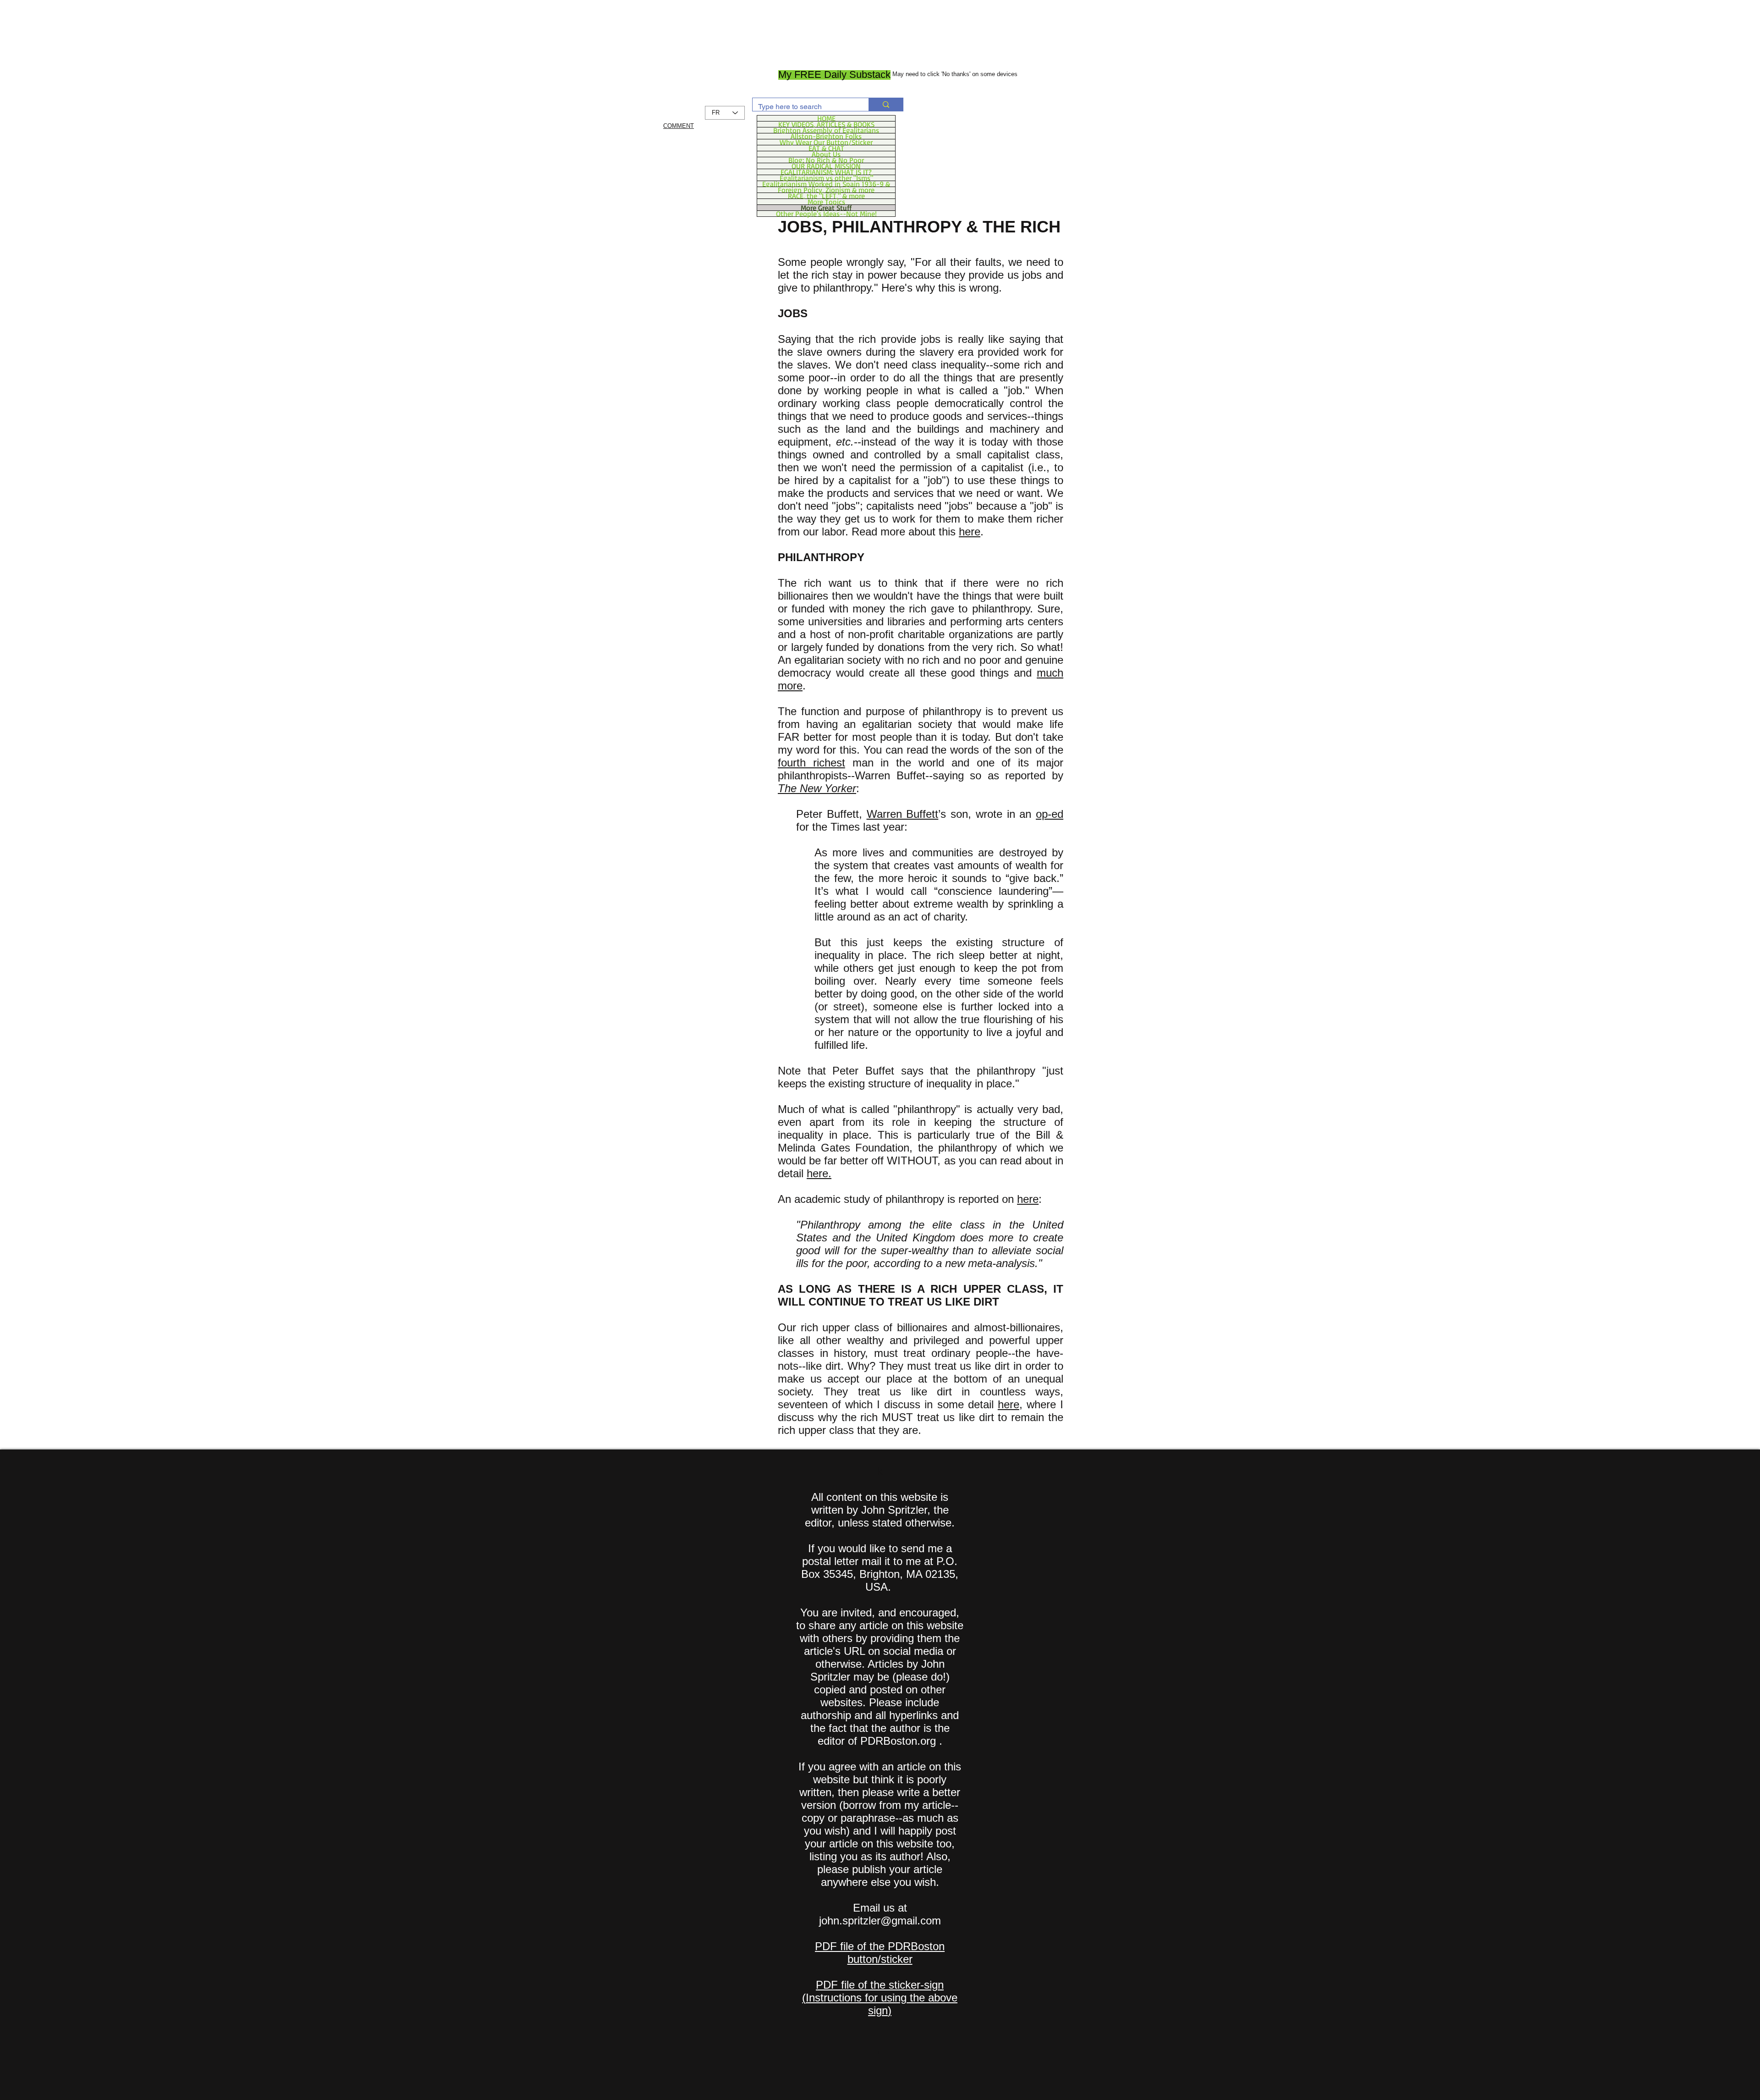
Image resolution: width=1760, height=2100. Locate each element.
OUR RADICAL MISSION (826, 166)
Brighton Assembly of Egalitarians (826, 130)
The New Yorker (817, 788)
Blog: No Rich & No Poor (826, 160)
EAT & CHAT (826, 148)
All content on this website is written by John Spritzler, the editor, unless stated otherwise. (880, 1510)
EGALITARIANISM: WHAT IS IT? (826, 172)
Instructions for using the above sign (882, 2004)
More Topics (826, 202)
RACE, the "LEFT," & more (826, 196)
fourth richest (811, 763)
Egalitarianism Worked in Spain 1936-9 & (826, 184)
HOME (826, 118)
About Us (826, 154)
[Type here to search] (886, 105)
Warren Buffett (903, 814)
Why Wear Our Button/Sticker (826, 142)
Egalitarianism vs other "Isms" (826, 178)
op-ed (1050, 814)
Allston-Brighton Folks (826, 136)
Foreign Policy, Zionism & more (826, 190)
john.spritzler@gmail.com (880, 1921)
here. (819, 1173)
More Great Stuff (826, 208)
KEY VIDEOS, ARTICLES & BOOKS (826, 124)
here (970, 532)
